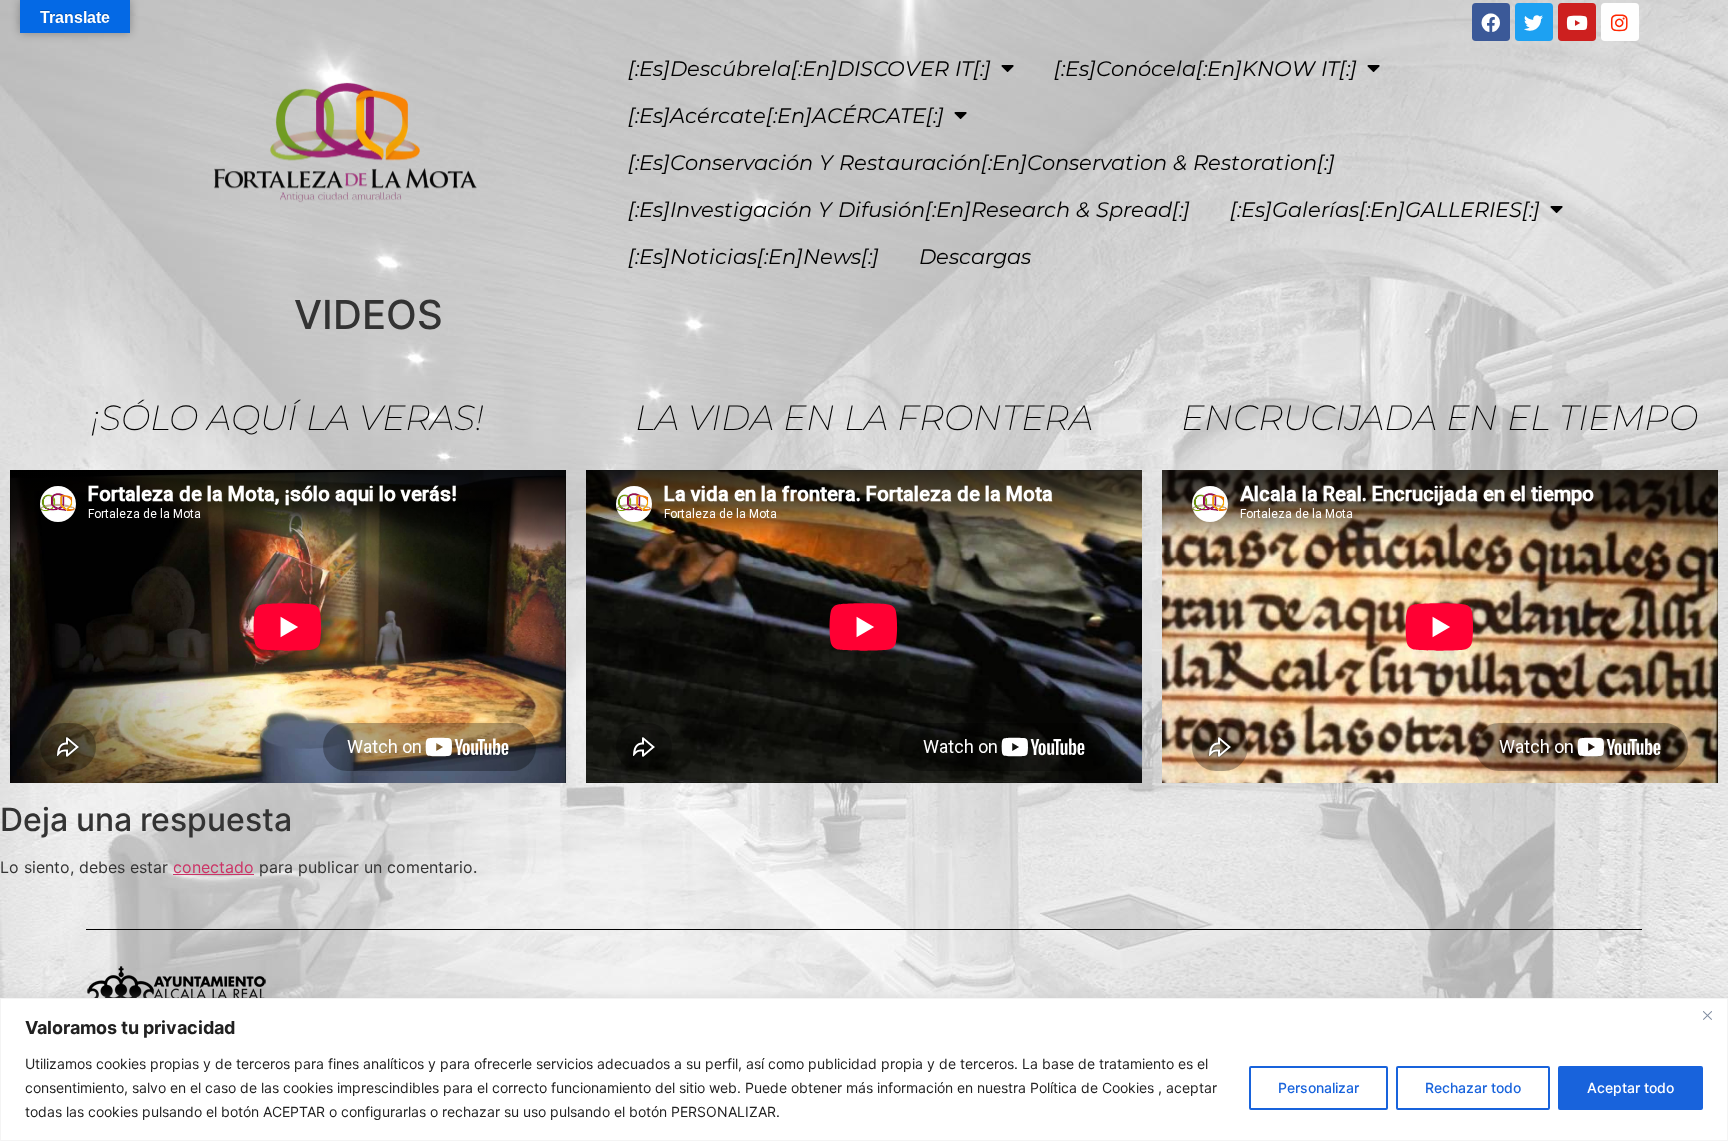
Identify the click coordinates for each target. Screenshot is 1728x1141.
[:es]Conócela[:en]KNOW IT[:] (1205, 68)
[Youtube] (1577, 22)
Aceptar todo (1630, 1087)
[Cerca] (1707, 1015)
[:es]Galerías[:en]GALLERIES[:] (1385, 209)
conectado (213, 867)
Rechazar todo (1473, 1087)
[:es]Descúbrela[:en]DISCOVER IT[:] (809, 68)
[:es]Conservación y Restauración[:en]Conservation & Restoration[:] (981, 162)
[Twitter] (1534, 22)
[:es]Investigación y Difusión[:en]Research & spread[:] (909, 209)
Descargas (975, 256)
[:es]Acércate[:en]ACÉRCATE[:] (786, 115)
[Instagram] (1620, 22)
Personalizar (1318, 1087)
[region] (864, 1069)
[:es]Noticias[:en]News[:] (753, 256)
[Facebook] (1491, 22)
